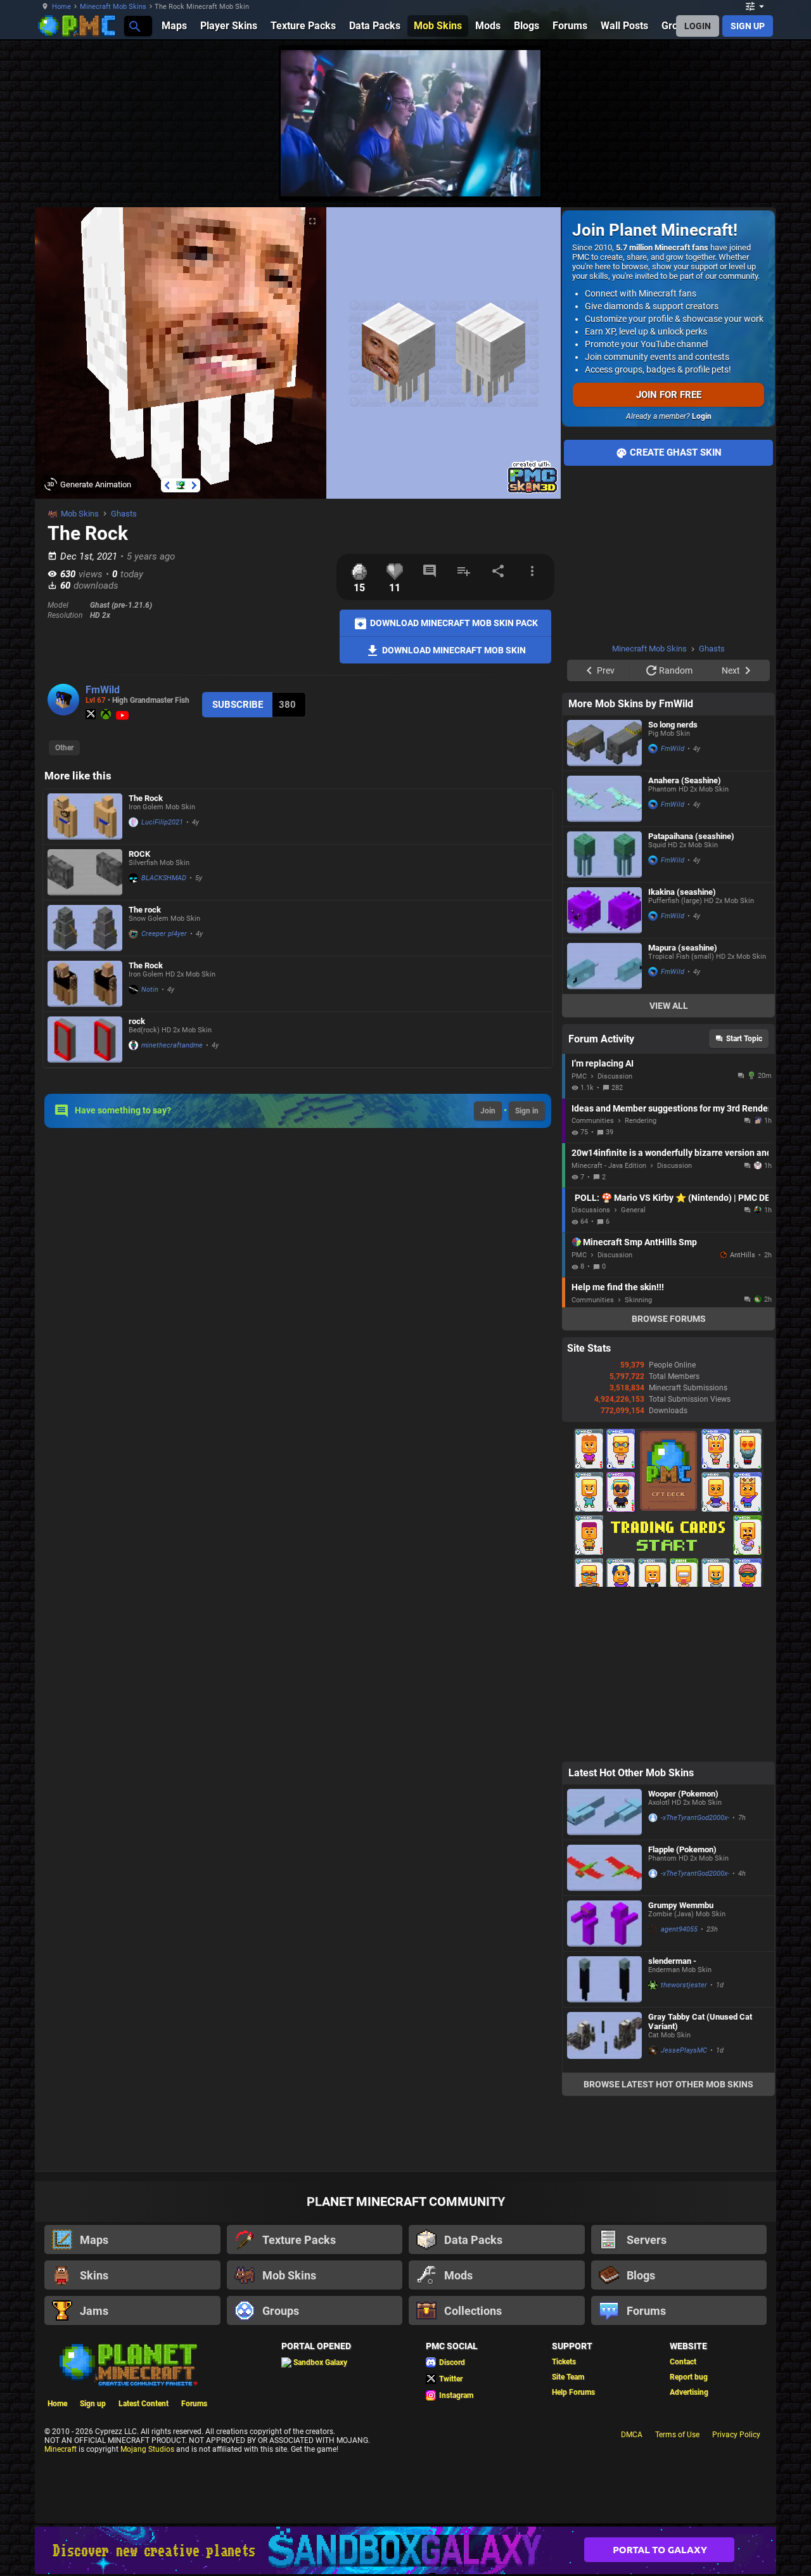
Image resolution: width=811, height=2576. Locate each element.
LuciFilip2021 (162, 822)
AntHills (743, 1255)
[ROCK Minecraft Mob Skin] (85, 872)
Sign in (527, 1111)
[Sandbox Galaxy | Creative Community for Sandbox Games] (405, 2550)
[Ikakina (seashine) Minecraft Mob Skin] (604, 910)
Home (61, 7)
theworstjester (684, 1985)
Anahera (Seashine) (685, 780)
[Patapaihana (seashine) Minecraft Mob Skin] (604, 855)
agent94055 (679, 1929)
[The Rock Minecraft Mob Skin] (85, 817)
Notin (150, 990)
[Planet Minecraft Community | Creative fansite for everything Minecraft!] (127, 2364)
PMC (579, 1076)
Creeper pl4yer (164, 934)
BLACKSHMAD (164, 878)
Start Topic (744, 1039)
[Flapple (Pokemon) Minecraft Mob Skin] (604, 1868)
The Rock (146, 798)
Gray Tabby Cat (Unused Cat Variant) (700, 2022)
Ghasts (124, 514)
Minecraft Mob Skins (113, 7)
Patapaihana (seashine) (691, 836)
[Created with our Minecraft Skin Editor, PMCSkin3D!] (533, 491)
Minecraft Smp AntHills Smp (640, 1242)
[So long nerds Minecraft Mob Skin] (604, 743)
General (633, 1210)
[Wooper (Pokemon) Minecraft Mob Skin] (604, 1812)
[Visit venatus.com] (516, 176)
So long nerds (673, 725)
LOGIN (698, 26)
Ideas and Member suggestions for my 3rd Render (670, 1108)
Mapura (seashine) (683, 948)
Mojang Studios (147, 2449)
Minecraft (61, 2449)
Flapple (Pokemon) (682, 1849)
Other (64, 748)
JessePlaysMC (684, 2050)
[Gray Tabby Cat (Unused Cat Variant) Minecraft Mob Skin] (604, 2040)
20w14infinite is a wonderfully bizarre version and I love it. (670, 1153)
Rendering (641, 1121)
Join (488, 1111)
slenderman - (672, 1961)
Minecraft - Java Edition (609, 1166)
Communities (593, 1121)
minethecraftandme (172, 1045)
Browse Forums (669, 1319)
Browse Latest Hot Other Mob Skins (668, 2084)
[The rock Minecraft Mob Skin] (85, 928)
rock (137, 1021)
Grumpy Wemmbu (681, 1905)
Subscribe (238, 705)
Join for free (669, 395)
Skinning (638, 1300)
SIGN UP (748, 26)
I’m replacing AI (603, 1063)
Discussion (615, 1076)
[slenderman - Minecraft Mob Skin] (604, 1979)
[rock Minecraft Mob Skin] (85, 1040)
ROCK (139, 854)
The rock (145, 910)
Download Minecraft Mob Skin (453, 650)
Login (702, 416)
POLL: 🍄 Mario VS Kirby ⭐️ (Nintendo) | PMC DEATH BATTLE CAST (672, 1198)
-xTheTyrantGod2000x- (695, 1818)
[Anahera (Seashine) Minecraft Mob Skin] (604, 799)
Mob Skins (80, 514)
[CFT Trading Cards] (668, 1584)
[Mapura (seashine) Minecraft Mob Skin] (604, 966)
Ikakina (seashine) (682, 892)
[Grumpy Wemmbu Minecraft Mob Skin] (604, 1924)
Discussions (591, 1210)
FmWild (103, 690)
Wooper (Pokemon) (683, 1794)
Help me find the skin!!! (618, 1287)
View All (669, 1006)
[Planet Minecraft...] (134, 26)
